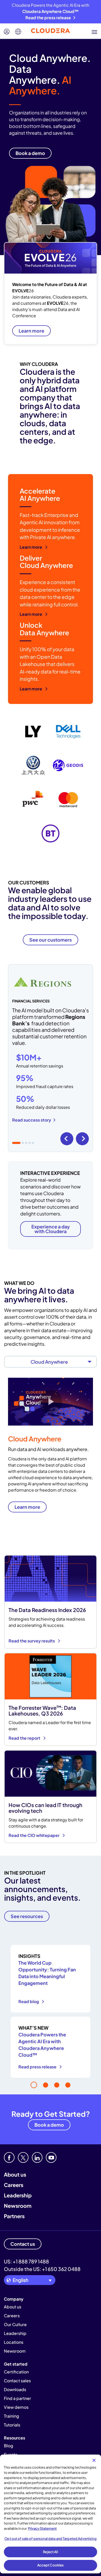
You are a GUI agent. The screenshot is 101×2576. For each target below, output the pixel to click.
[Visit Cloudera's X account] (23, 2157)
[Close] (94, 2460)
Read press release (38, 2067)
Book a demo (49, 2125)
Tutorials (12, 2425)
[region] (51, 2514)
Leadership (18, 2195)
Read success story (32, 1120)
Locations (14, 2342)
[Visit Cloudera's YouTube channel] (51, 2157)
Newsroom (18, 2206)
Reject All (50, 2552)
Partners (14, 2216)
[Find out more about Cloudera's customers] (51, 782)
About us (15, 2174)
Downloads (15, 2389)
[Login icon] (7, 32)
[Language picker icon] (18, 32)
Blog (9, 2446)
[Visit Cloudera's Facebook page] (9, 2157)
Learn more (31, 331)
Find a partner (17, 2398)
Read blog (29, 2001)
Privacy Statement (42, 2528)
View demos (16, 2407)
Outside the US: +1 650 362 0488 (42, 2269)
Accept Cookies (51, 2565)
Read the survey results (32, 1641)
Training (12, 2416)
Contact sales (17, 2381)
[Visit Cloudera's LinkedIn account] (37, 2157)
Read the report (25, 1738)
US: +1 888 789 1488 (26, 2261)
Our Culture (15, 2324)
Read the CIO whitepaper (34, 1835)
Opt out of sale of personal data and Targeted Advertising (50, 2539)
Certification (16, 2372)
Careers (14, 2185)
